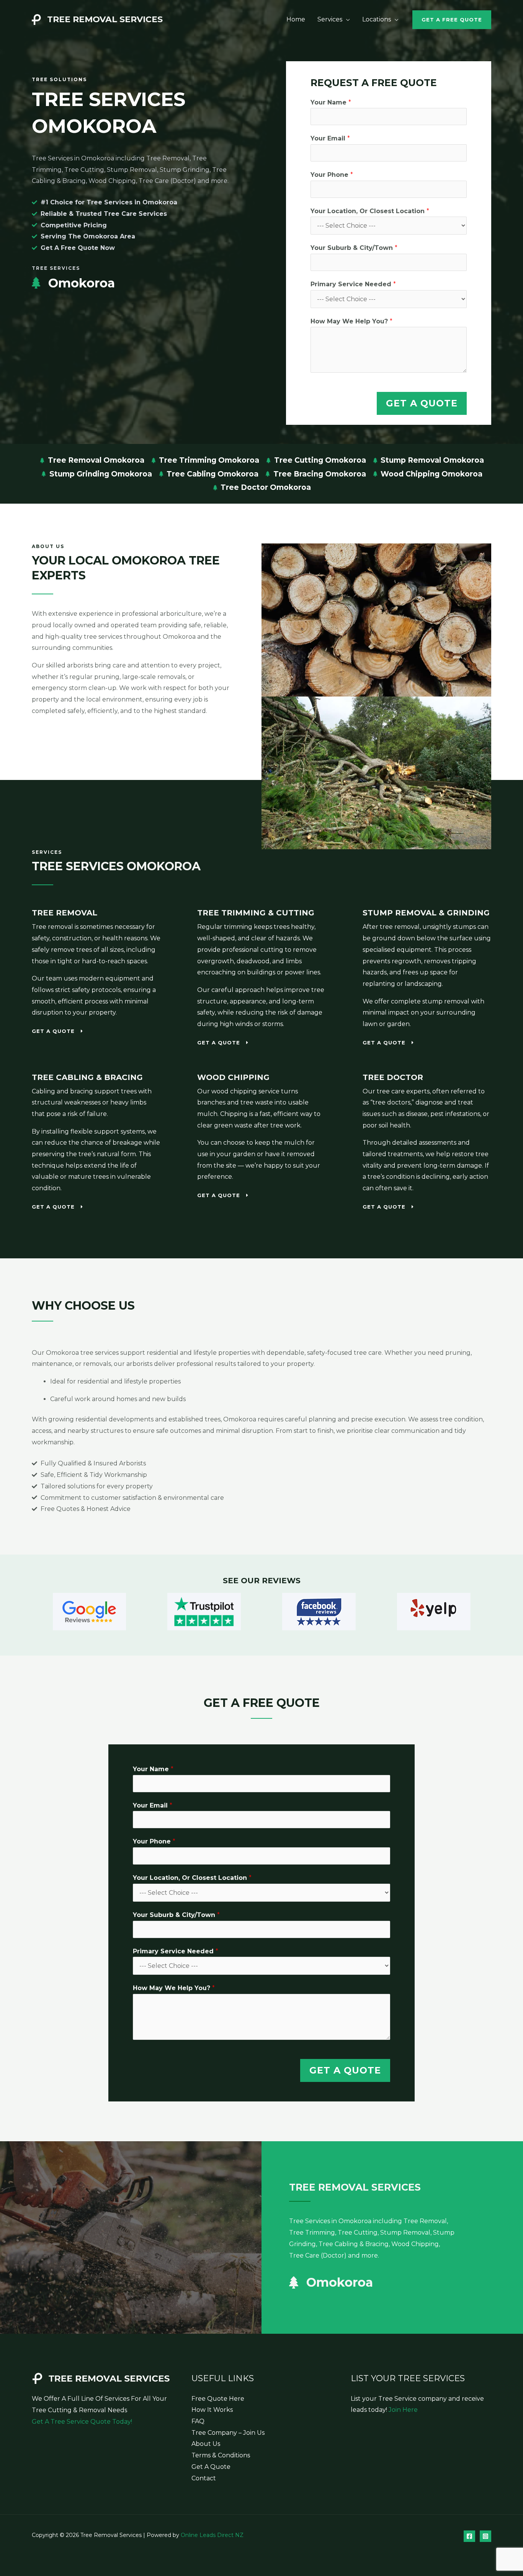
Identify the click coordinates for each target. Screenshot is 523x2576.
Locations (377, 19)
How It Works (212, 2410)
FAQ (198, 2421)
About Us (206, 2444)
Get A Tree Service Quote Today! (82, 2422)
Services (330, 19)
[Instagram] (485, 2536)
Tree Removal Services (105, 19)
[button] (452, 20)
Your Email (330, 138)
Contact (204, 2478)
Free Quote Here (218, 2399)
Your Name (331, 102)
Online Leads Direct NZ (212, 2535)
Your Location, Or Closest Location (370, 211)
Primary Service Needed (353, 284)
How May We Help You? (351, 321)
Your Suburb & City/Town (354, 248)
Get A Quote (422, 403)
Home (296, 19)
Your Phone (332, 175)
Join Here (403, 2410)
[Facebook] (469, 2536)
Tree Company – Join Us (228, 2433)
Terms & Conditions (221, 2455)
